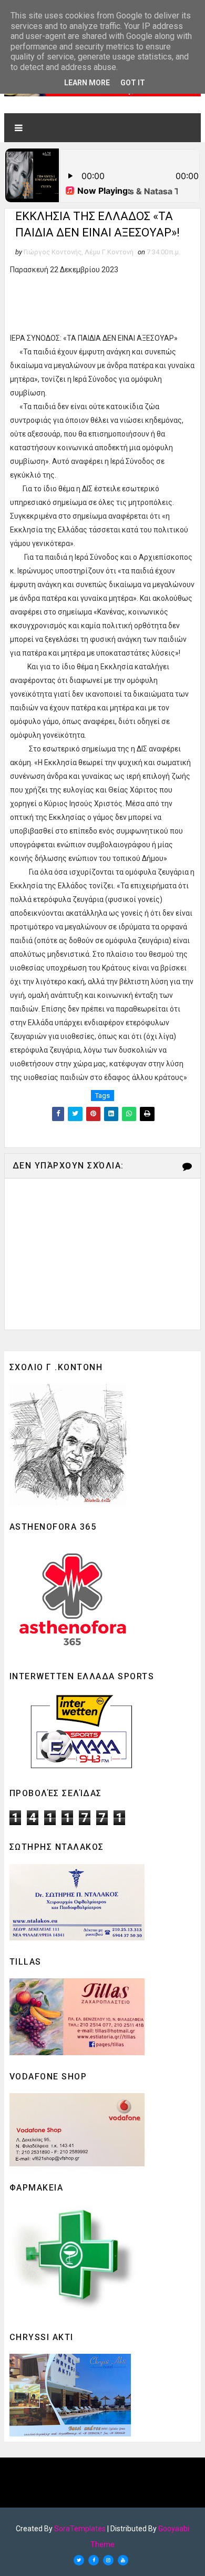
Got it (133, 83)
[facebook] (94, 2560)
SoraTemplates (80, 2529)
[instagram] (108, 2560)
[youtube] (123, 2560)
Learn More (87, 83)
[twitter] (79, 2560)
